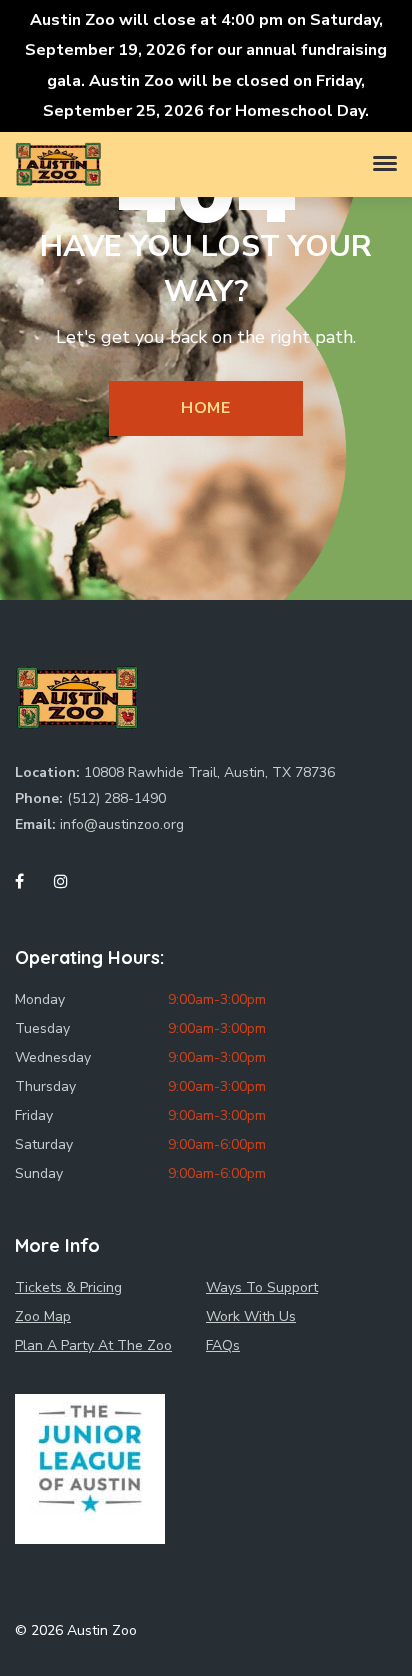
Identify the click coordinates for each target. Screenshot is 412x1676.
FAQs (223, 1345)
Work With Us (251, 1316)
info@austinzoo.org (122, 824)
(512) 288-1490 (116, 798)
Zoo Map (43, 1316)
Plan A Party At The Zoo (93, 1345)
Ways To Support (262, 1287)
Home (206, 408)
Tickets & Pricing (68, 1287)
